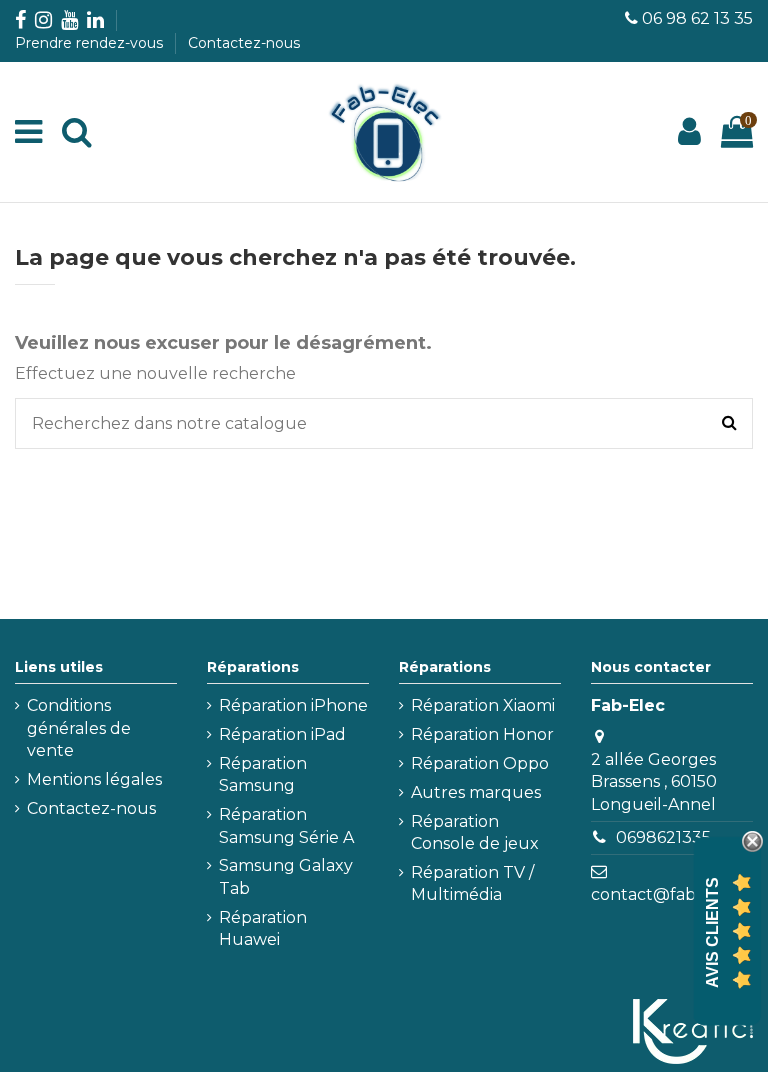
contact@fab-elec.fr (671, 894)
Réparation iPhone (293, 705)
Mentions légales (94, 779)
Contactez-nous (244, 43)
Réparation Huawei (263, 928)
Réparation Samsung (263, 774)
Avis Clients (712, 932)
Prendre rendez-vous (91, 43)
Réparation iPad (282, 734)
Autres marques (476, 792)
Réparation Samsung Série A (286, 825)
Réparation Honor (482, 734)
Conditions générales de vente (79, 728)
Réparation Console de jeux (475, 832)
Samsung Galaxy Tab (286, 876)
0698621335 (663, 837)
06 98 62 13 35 (697, 18)
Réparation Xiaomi (483, 705)
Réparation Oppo (480, 763)
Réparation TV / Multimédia (472, 883)
